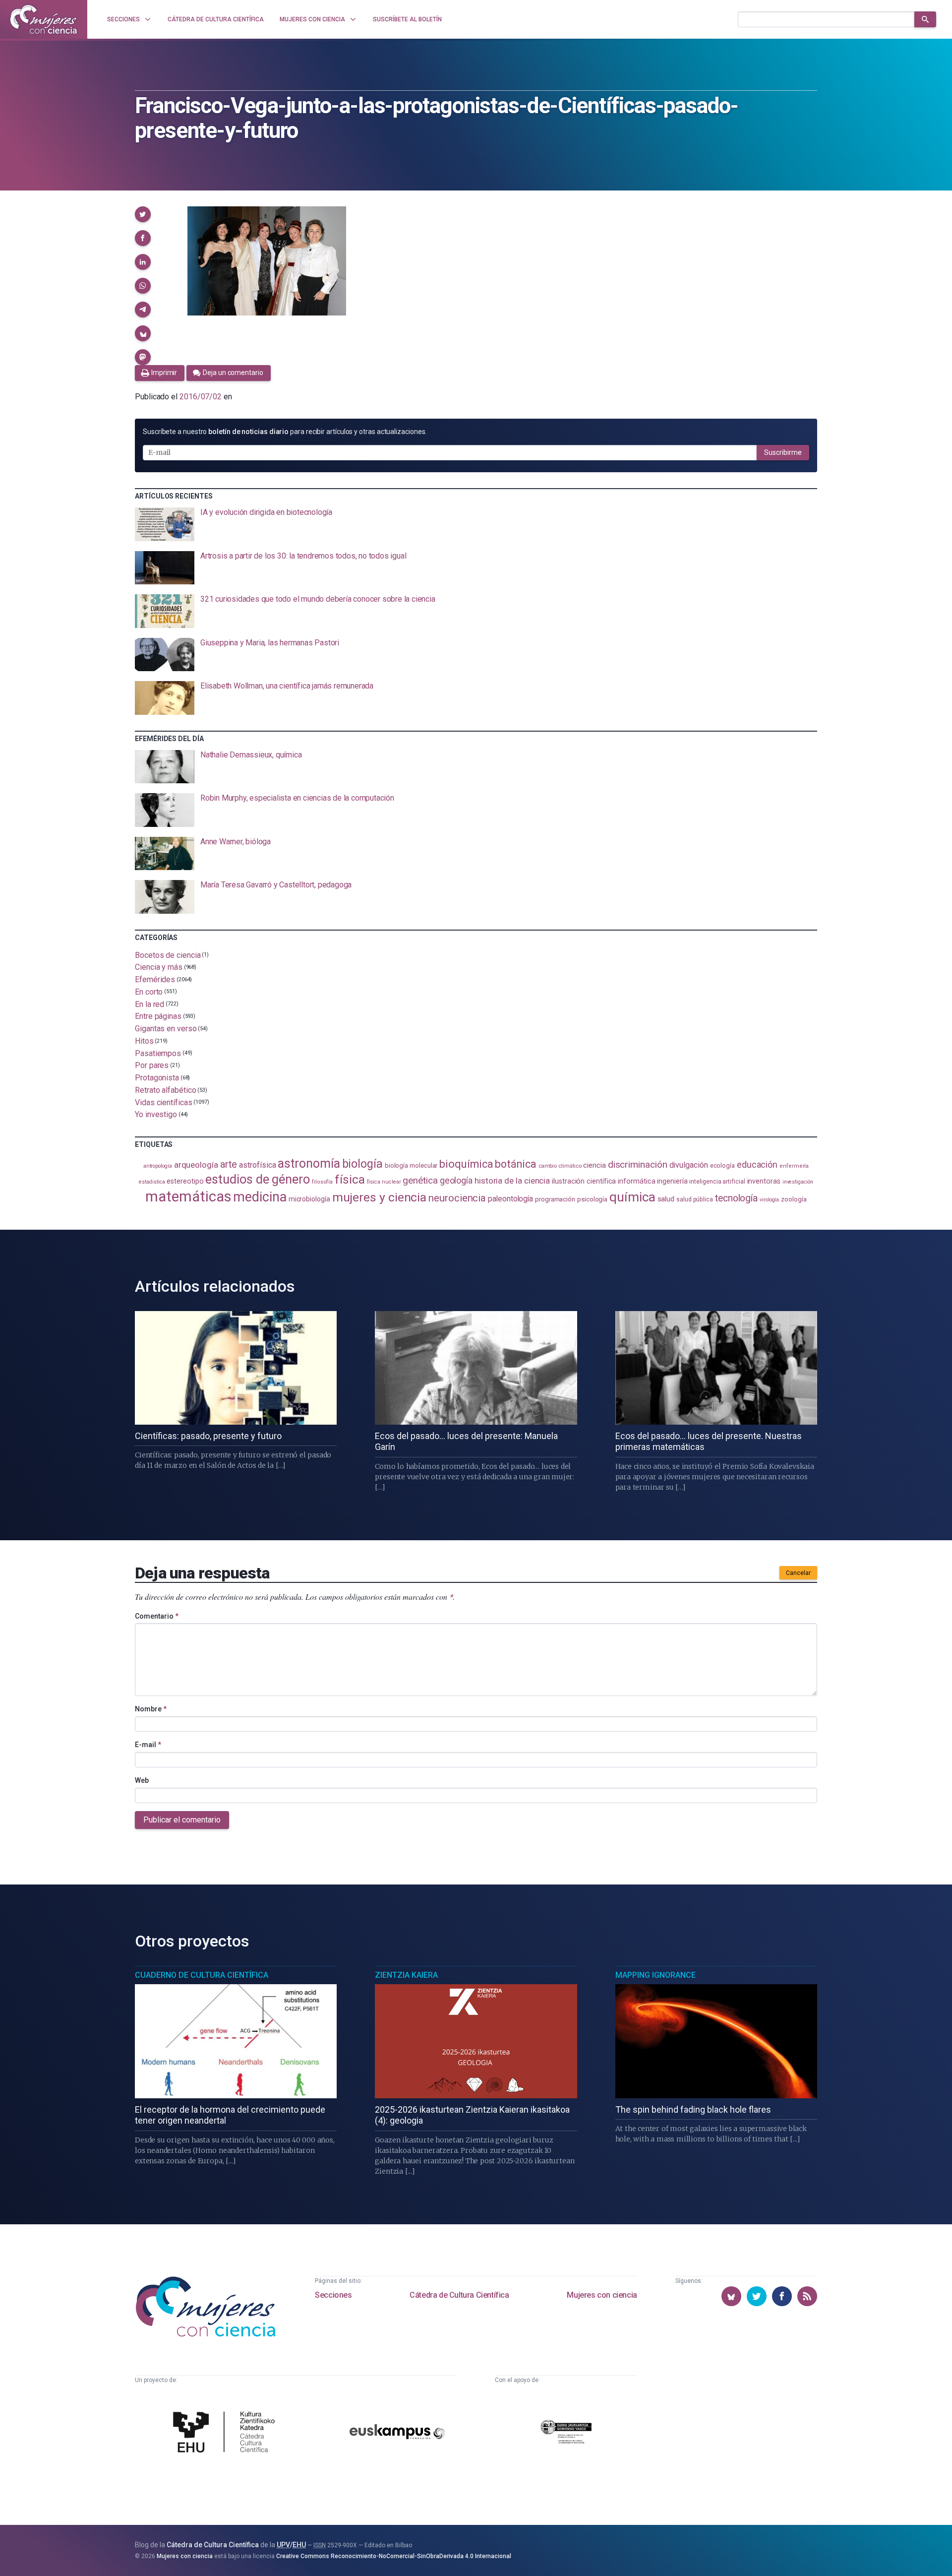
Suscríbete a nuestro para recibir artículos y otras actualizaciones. (285, 432)
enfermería (794, 1166)
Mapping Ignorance (655, 1975)
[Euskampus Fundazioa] (397, 2433)
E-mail (148, 1745)
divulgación (689, 1165)
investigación (798, 1182)
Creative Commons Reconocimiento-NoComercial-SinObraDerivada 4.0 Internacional (394, 2556)
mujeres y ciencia (380, 1197)
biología (362, 1164)
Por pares (152, 1065)
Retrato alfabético (166, 1090)
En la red (149, 1004)
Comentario (157, 1616)
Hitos (144, 1041)
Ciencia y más (159, 967)
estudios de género (258, 1179)
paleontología (510, 1199)
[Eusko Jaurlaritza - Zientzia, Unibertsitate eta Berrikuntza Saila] (566, 2433)
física (350, 1179)
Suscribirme (783, 452)
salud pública (695, 1199)
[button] (143, 214)
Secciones (333, 2295)
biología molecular (411, 1165)
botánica (515, 1164)
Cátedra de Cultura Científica (459, 2295)
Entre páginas (158, 1016)
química (632, 1197)
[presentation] (476, 524)
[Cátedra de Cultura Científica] (227, 2433)
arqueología (196, 1165)
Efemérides (155, 979)
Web (142, 1780)
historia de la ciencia (512, 1181)
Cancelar (798, 1573)
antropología (158, 1166)
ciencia (594, 1165)
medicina (260, 1197)
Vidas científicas (164, 1102)
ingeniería (672, 1181)
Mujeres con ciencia (602, 2295)
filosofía (322, 1182)
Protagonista (157, 1078)
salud (666, 1199)
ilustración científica (584, 1181)
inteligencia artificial (717, 1182)
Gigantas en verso (166, 1029)
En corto (149, 992)
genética (420, 1180)
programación (555, 1199)
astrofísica (257, 1165)
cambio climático (560, 1166)
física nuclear (384, 1182)
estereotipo (185, 1181)
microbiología (309, 1199)
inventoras (764, 1181)
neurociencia (457, 1198)
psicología (592, 1199)
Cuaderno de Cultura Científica (202, 1975)
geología (456, 1180)
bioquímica (466, 1164)
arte (229, 1164)
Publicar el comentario (182, 1820)
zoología (794, 1199)
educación (757, 1164)
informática (636, 1181)
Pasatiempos (158, 1053)
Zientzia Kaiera (406, 1975)
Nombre (151, 1709)
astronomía (309, 1163)
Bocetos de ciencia (168, 955)
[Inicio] (44, 19)
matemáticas (188, 1196)
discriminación (638, 1164)
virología (769, 1200)
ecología (722, 1165)
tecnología (736, 1198)
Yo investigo (156, 1114)
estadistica (152, 1182)
